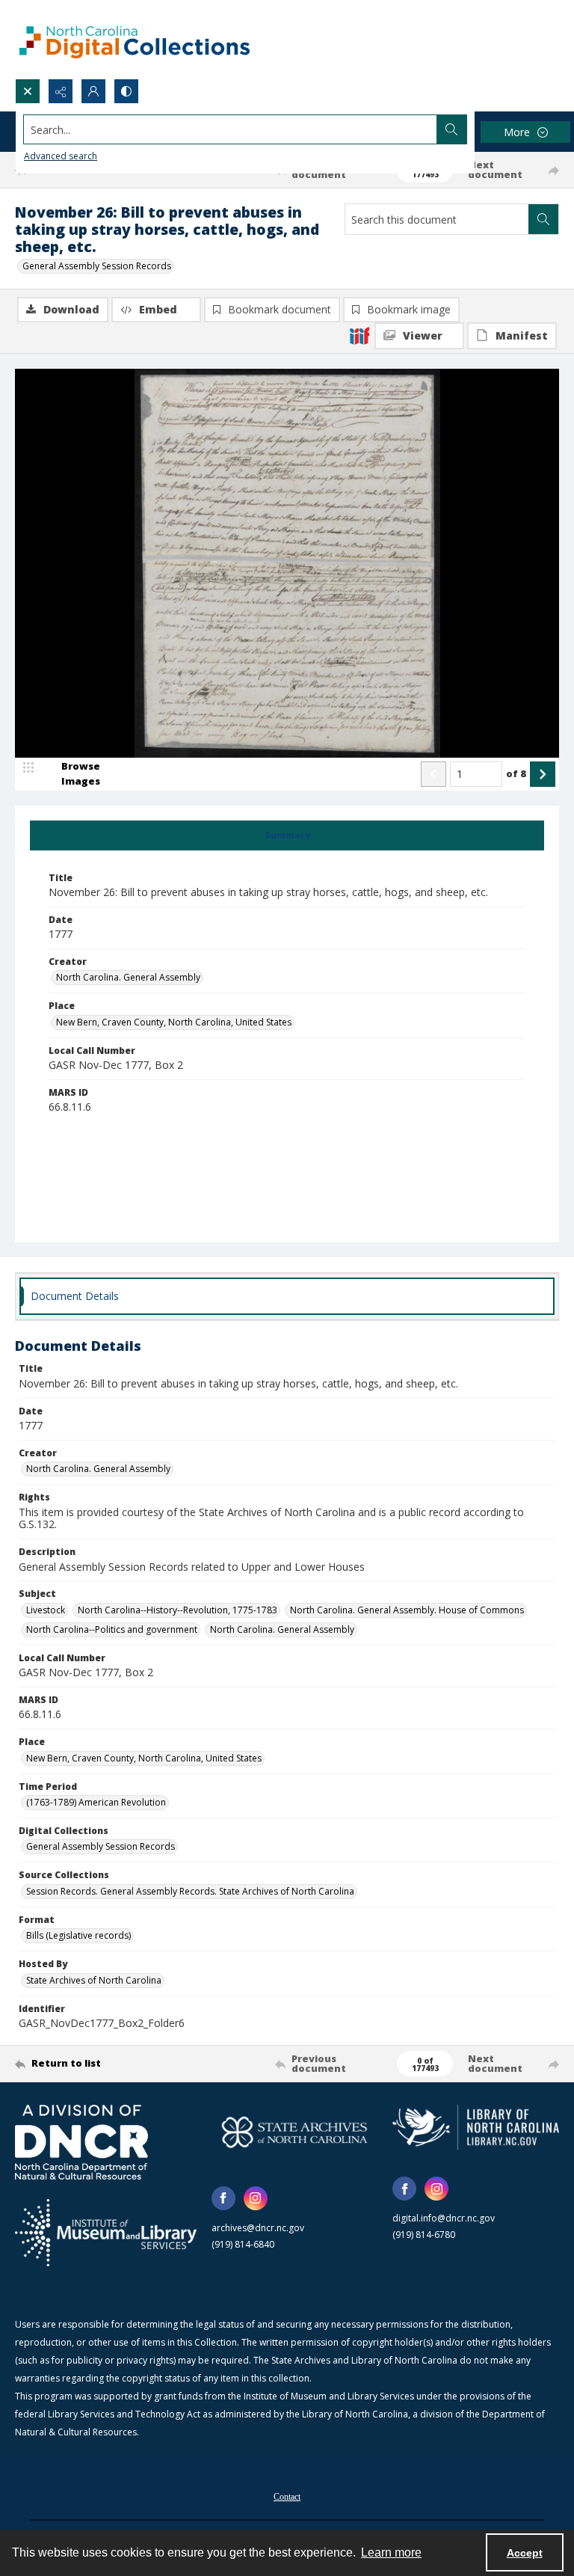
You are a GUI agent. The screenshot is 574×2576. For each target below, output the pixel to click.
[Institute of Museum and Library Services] (106, 2233)
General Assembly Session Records (97, 266)
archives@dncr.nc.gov (258, 2228)
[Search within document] (543, 219)
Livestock (46, 1610)
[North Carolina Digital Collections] (135, 39)
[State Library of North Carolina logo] (476, 2127)
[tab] (287, 835)
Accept (525, 2553)
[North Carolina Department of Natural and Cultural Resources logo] (81, 2142)
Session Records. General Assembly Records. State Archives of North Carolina (190, 1891)
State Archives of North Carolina (94, 1980)
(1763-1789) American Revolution (96, 1802)
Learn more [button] (391, 2552)
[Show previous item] (433, 774)
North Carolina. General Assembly (128, 977)
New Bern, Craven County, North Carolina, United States (174, 1022)
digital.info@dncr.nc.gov (444, 2218)
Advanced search (61, 156)
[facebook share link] (223, 2198)
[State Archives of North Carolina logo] (295, 2132)
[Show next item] (543, 774)
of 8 (516, 773)
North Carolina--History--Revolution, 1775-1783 (178, 1610)
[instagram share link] (256, 2198)
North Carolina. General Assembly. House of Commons (407, 1610)
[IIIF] (359, 335)
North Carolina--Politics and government (112, 1629)
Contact (287, 2497)
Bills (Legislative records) (78, 1935)
